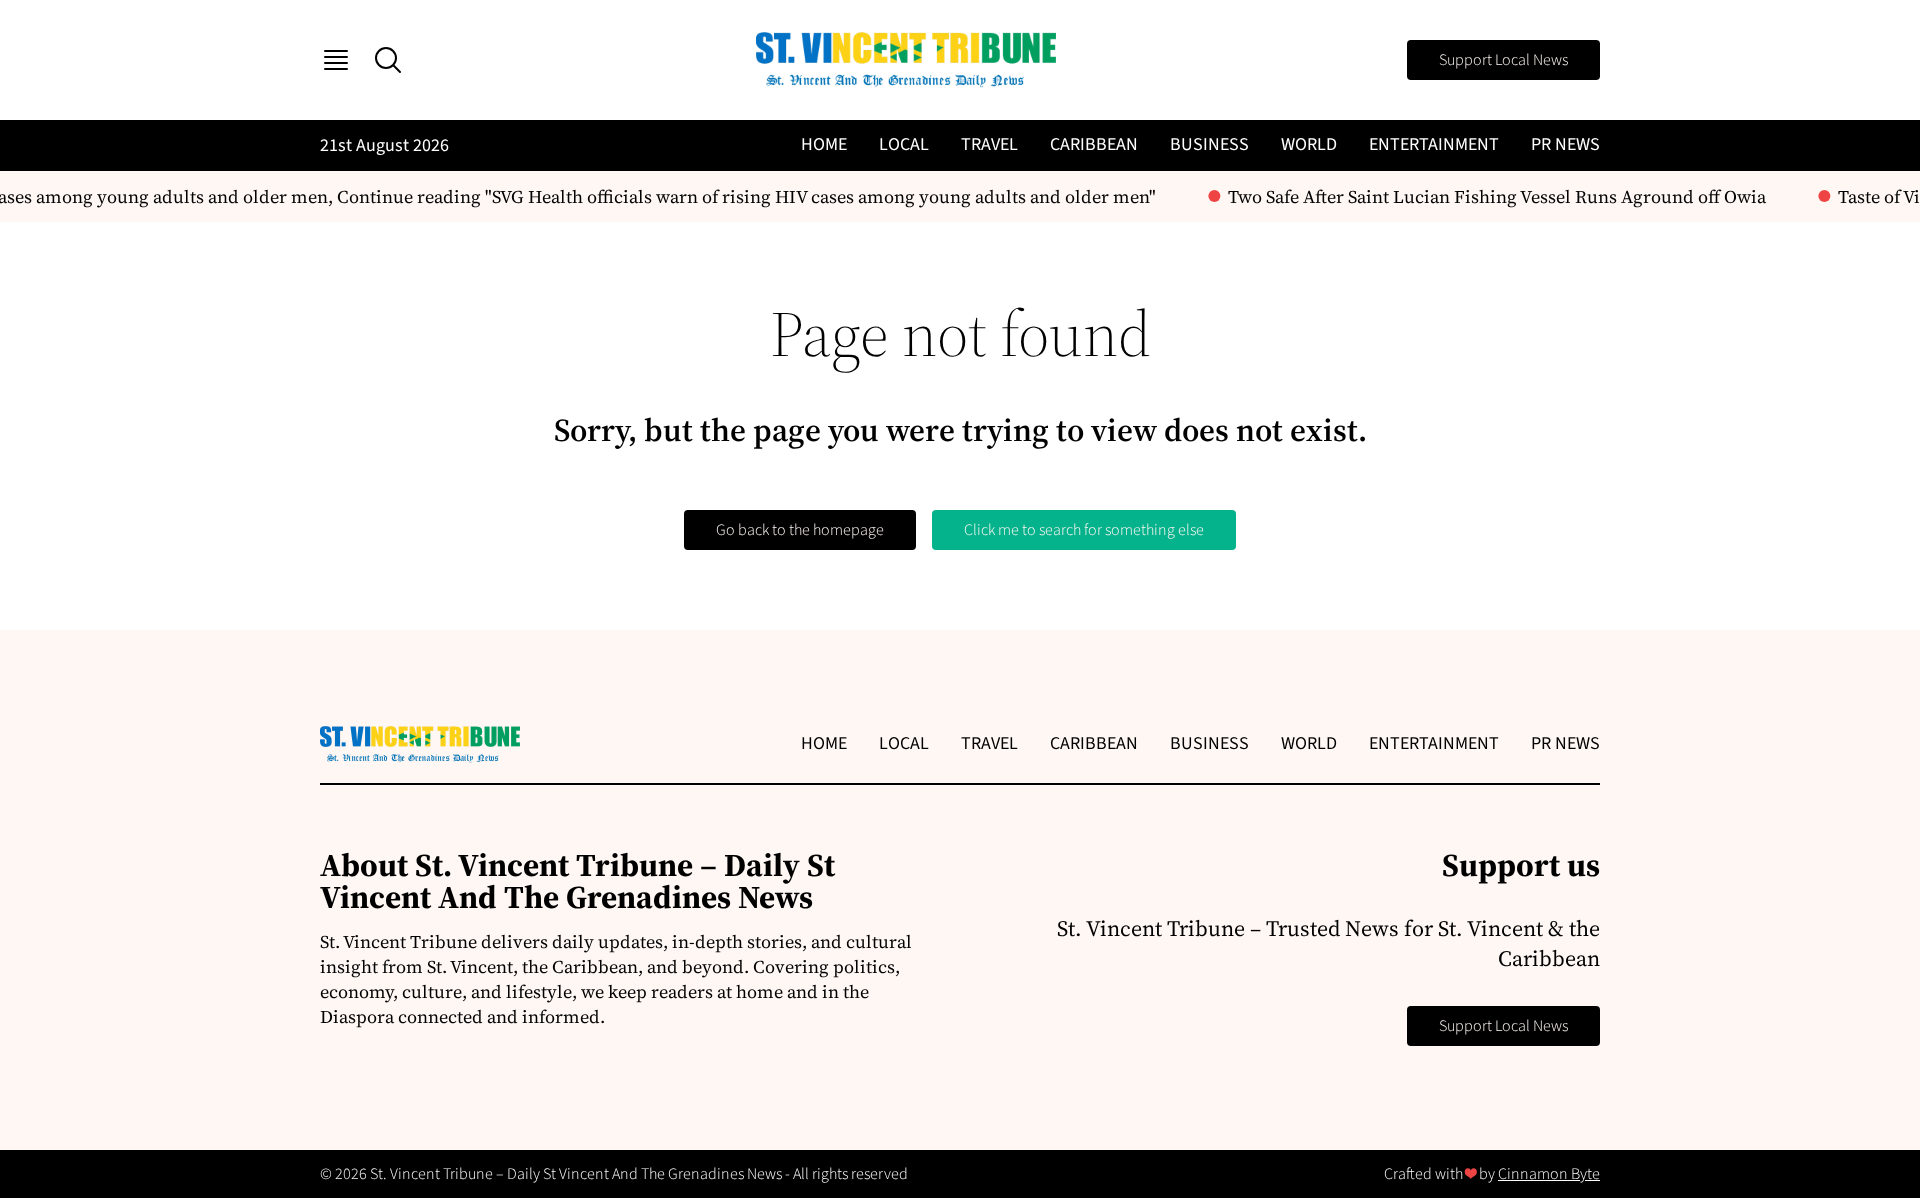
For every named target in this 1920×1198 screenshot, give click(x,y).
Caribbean (1094, 144)
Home (824, 144)
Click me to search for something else (1084, 530)
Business (1209, 144)
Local (904, 144)
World (1309, 144)
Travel (989, 144)
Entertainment (1434, 144)
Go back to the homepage (800, 530)
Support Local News (1503, 60)
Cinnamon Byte (1549, 1174)
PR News (1565, 144)
